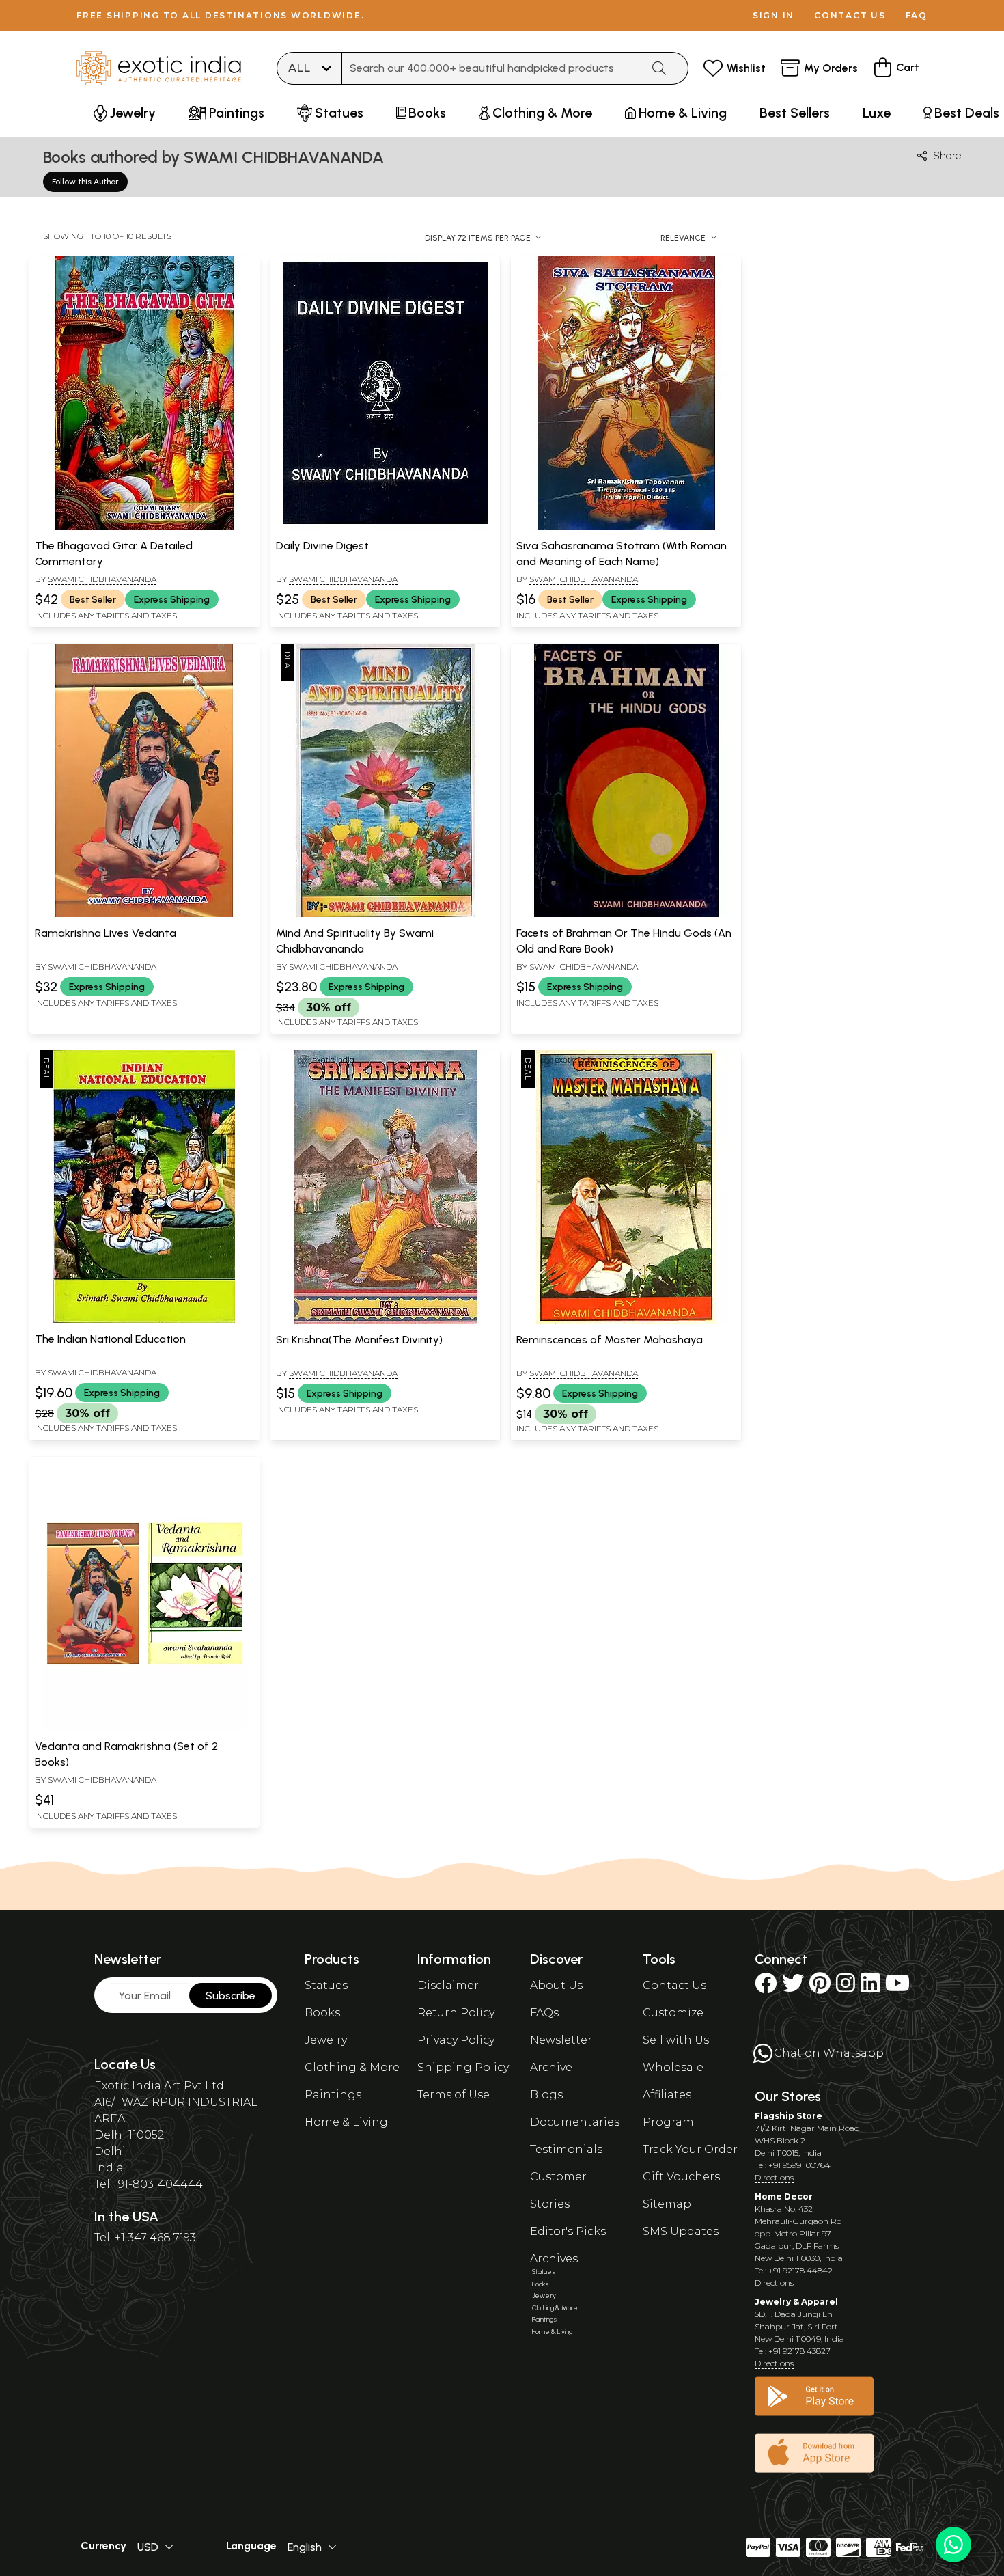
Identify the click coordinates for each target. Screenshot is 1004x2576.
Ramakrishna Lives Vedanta (106, 933)
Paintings (333, 2095)
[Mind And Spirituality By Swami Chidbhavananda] (385, 914)
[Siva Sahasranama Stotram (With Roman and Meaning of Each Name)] (626, 527)
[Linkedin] (870, 1987)
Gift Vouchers (681, 2177)
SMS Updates (681, 2231)
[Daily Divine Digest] (385, 527)
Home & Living (346, 2122)
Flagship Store (789, 2116)
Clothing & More (352, 2067)
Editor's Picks (568, 2231)
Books (322, 2013)
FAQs (544, 2013)
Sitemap (667, 2204)
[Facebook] (766, 1987)
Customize (673, 2013)
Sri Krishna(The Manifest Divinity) (359, 1340)
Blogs (546, 2095)
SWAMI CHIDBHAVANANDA (102, 579)
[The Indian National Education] (144, 1320)
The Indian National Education (110, 1339)
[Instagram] (846, 1987)
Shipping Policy (463, 2067)
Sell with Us (676, 2040)
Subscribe (231, 1996)
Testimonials (566, 2149)
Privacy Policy (456, 2040)
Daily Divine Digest (322, 546)
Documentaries (575, 2122)
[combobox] (492, 68)
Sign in (773, 15)
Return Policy (456, 2013)
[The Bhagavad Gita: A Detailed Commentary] (144, 527)
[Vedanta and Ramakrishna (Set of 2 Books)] (144, 1727)
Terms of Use (454, 2095)
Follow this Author (85, 182)
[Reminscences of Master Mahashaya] (626, 1321)
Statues (326, 1985)
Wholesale (673, 2067)
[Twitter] (793, 1987)
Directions (774, 2177)
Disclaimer (448, 1985)
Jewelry (326, 2040)
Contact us (850, 15)
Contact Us (674, 1985)
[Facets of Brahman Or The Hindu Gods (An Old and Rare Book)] (626, 914)
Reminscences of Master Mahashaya (610, 1340)
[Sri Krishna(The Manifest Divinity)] (385, 1321)
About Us (556, 1985)
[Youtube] (897, 1987)
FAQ (917, 15)
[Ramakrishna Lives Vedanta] (144, 914)
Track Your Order (690, 2149)
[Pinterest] (820, 1987)
